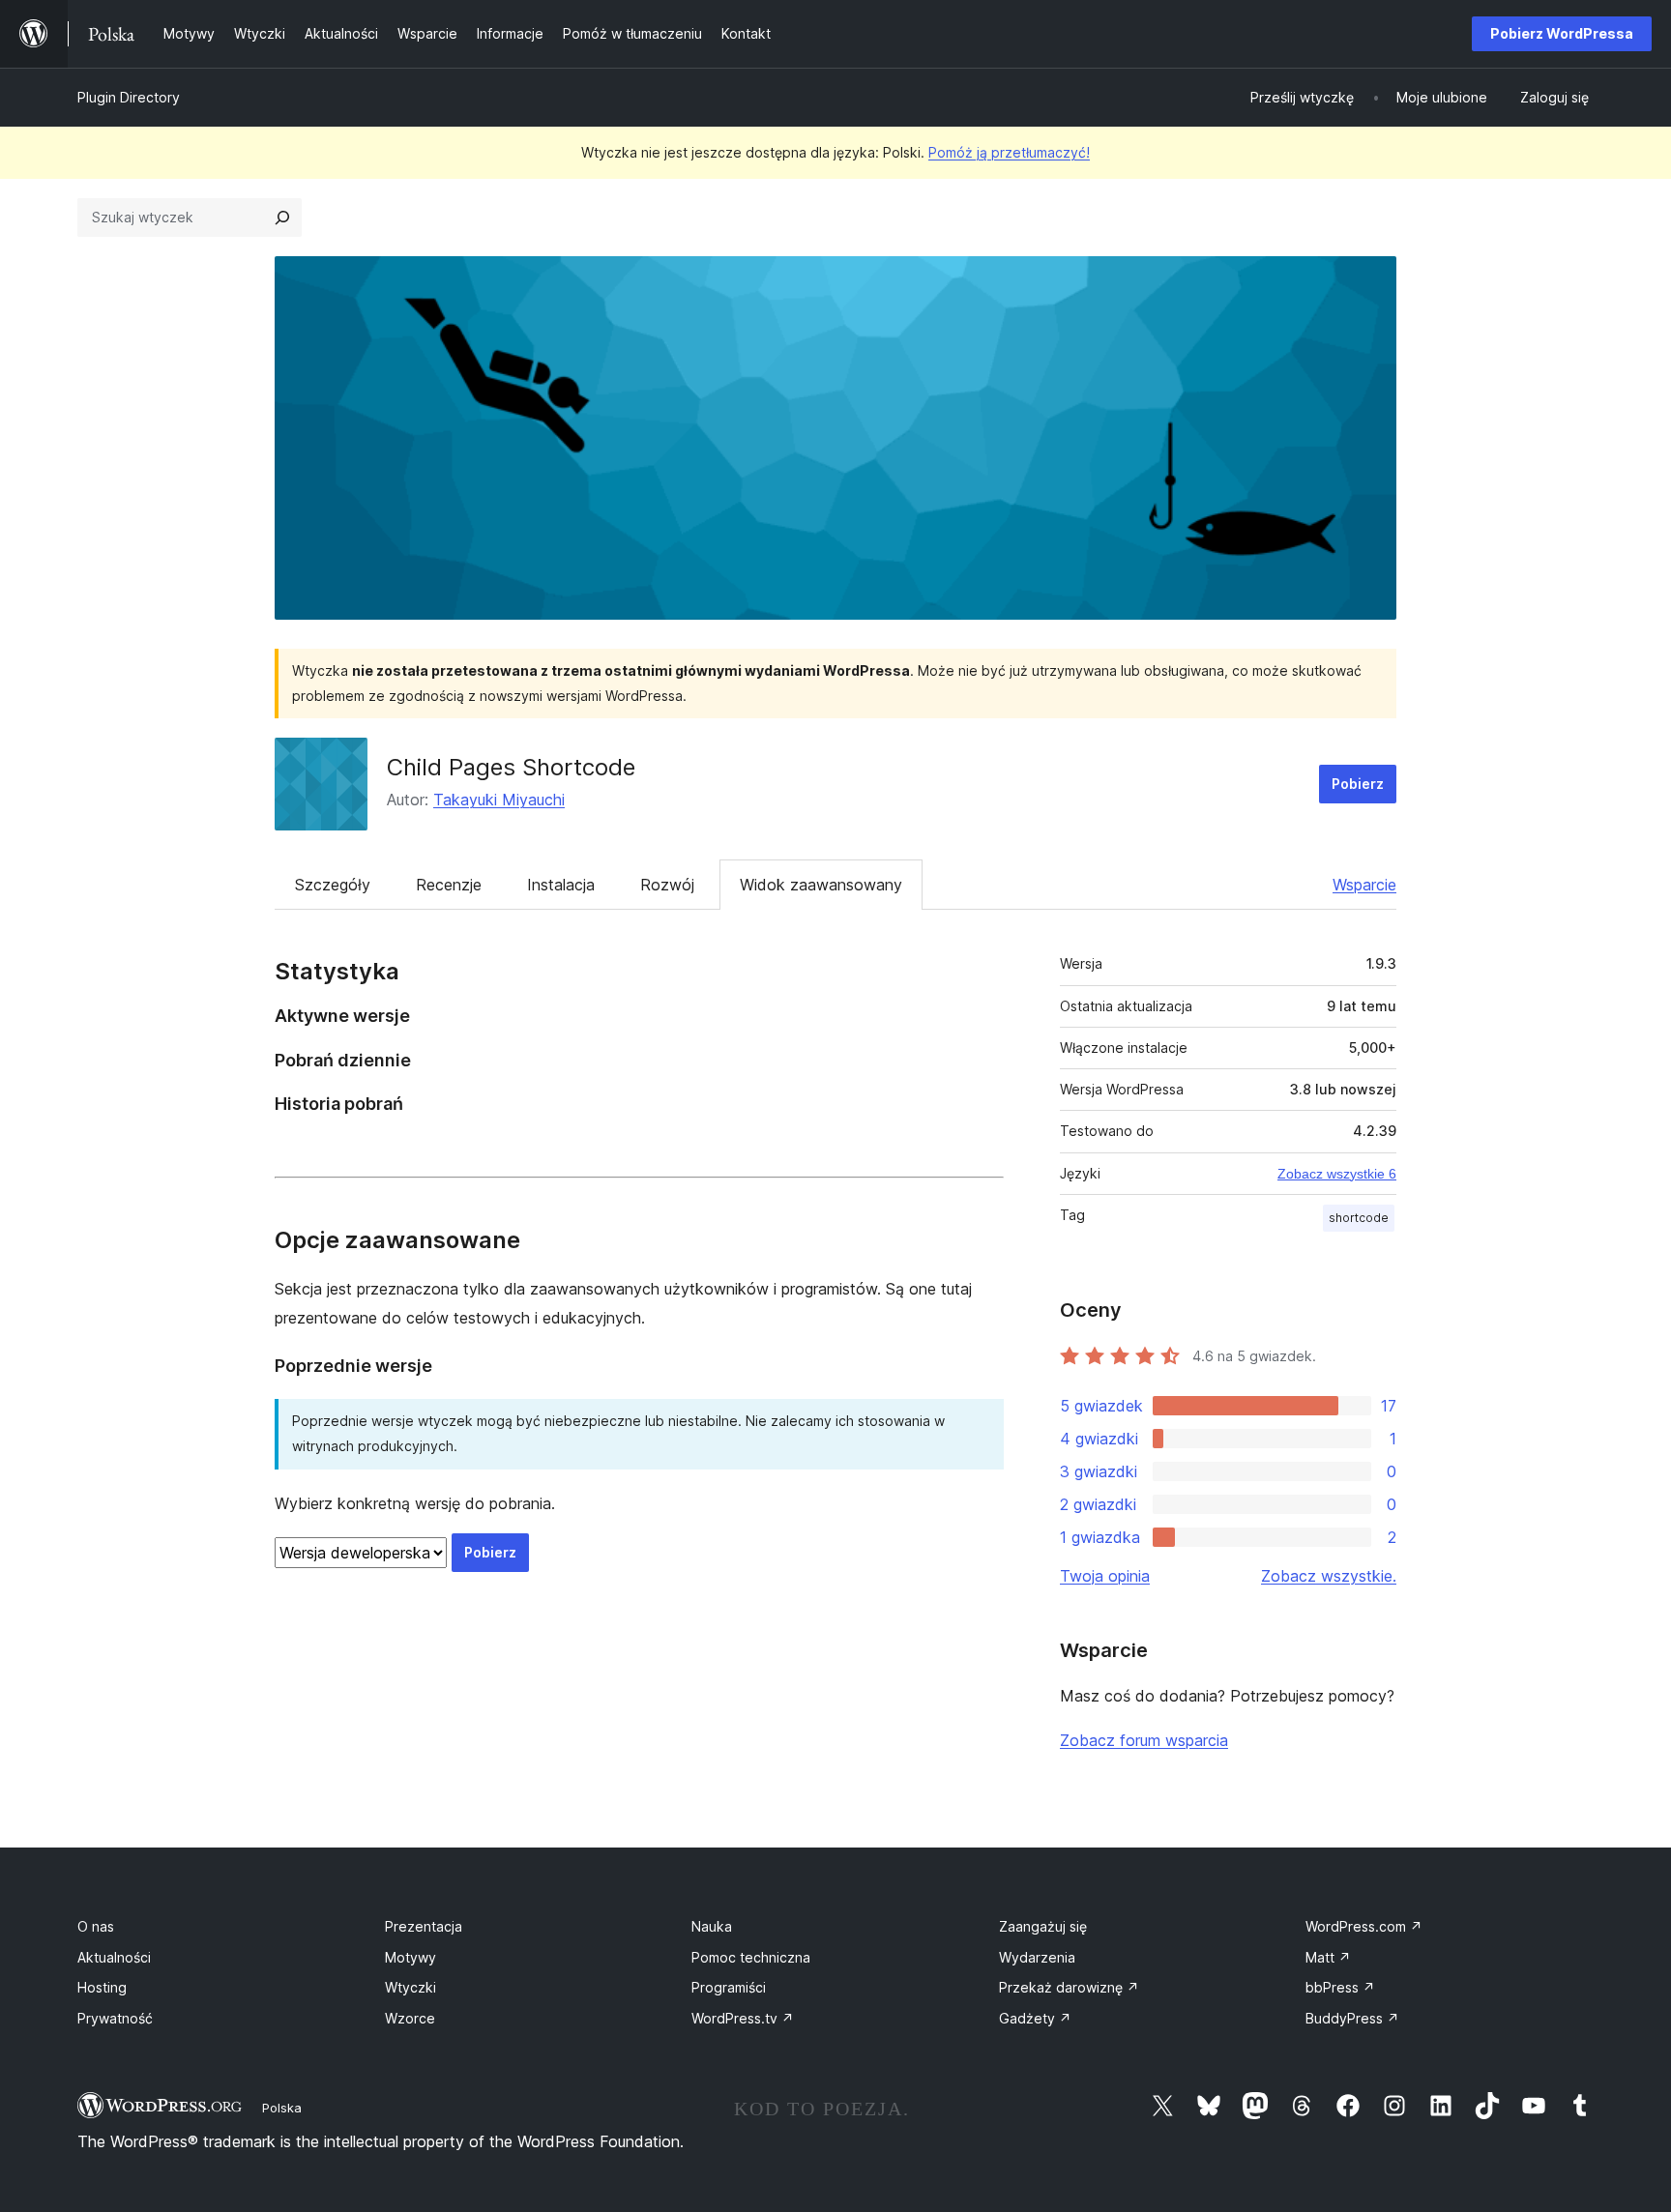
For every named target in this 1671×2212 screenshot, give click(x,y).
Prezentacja (424, 1926)
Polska (282, 2108)
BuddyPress (1352, 2018)
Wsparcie (1364, 885)
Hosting (102, 1987)
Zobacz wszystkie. (1329, 1576)
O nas (96, 1926)
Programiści (729, 1987)
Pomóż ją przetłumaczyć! (1009, 152)
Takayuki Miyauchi (499, 800)
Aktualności (114, 1957)
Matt (1328, 1957)
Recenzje (449, 885)
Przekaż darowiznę (1069, 1987)
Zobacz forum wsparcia (1144, 1740)
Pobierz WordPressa (1562, 33)
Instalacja (561, 885)
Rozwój (667, 885)
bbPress (1340, 1987)
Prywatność (115, 2018)
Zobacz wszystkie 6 (1337, 1174)
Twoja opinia (1105, 1576)
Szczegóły (333, 885)
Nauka (712, 1926)
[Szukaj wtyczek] (282, 218)
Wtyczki (410, 1987)
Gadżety (1035, 2018)
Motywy (410, 1957)
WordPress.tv (743, 2018)
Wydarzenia (1037, 1957)
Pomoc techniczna (751, 1957)
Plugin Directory (129, 97)
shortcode (1359, 1218)
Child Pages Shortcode (511, 767)
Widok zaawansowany (821, 885)
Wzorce (410, 2018)
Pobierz (1358, 784)
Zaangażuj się (1043, 1926)
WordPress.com (1364, 1926)
